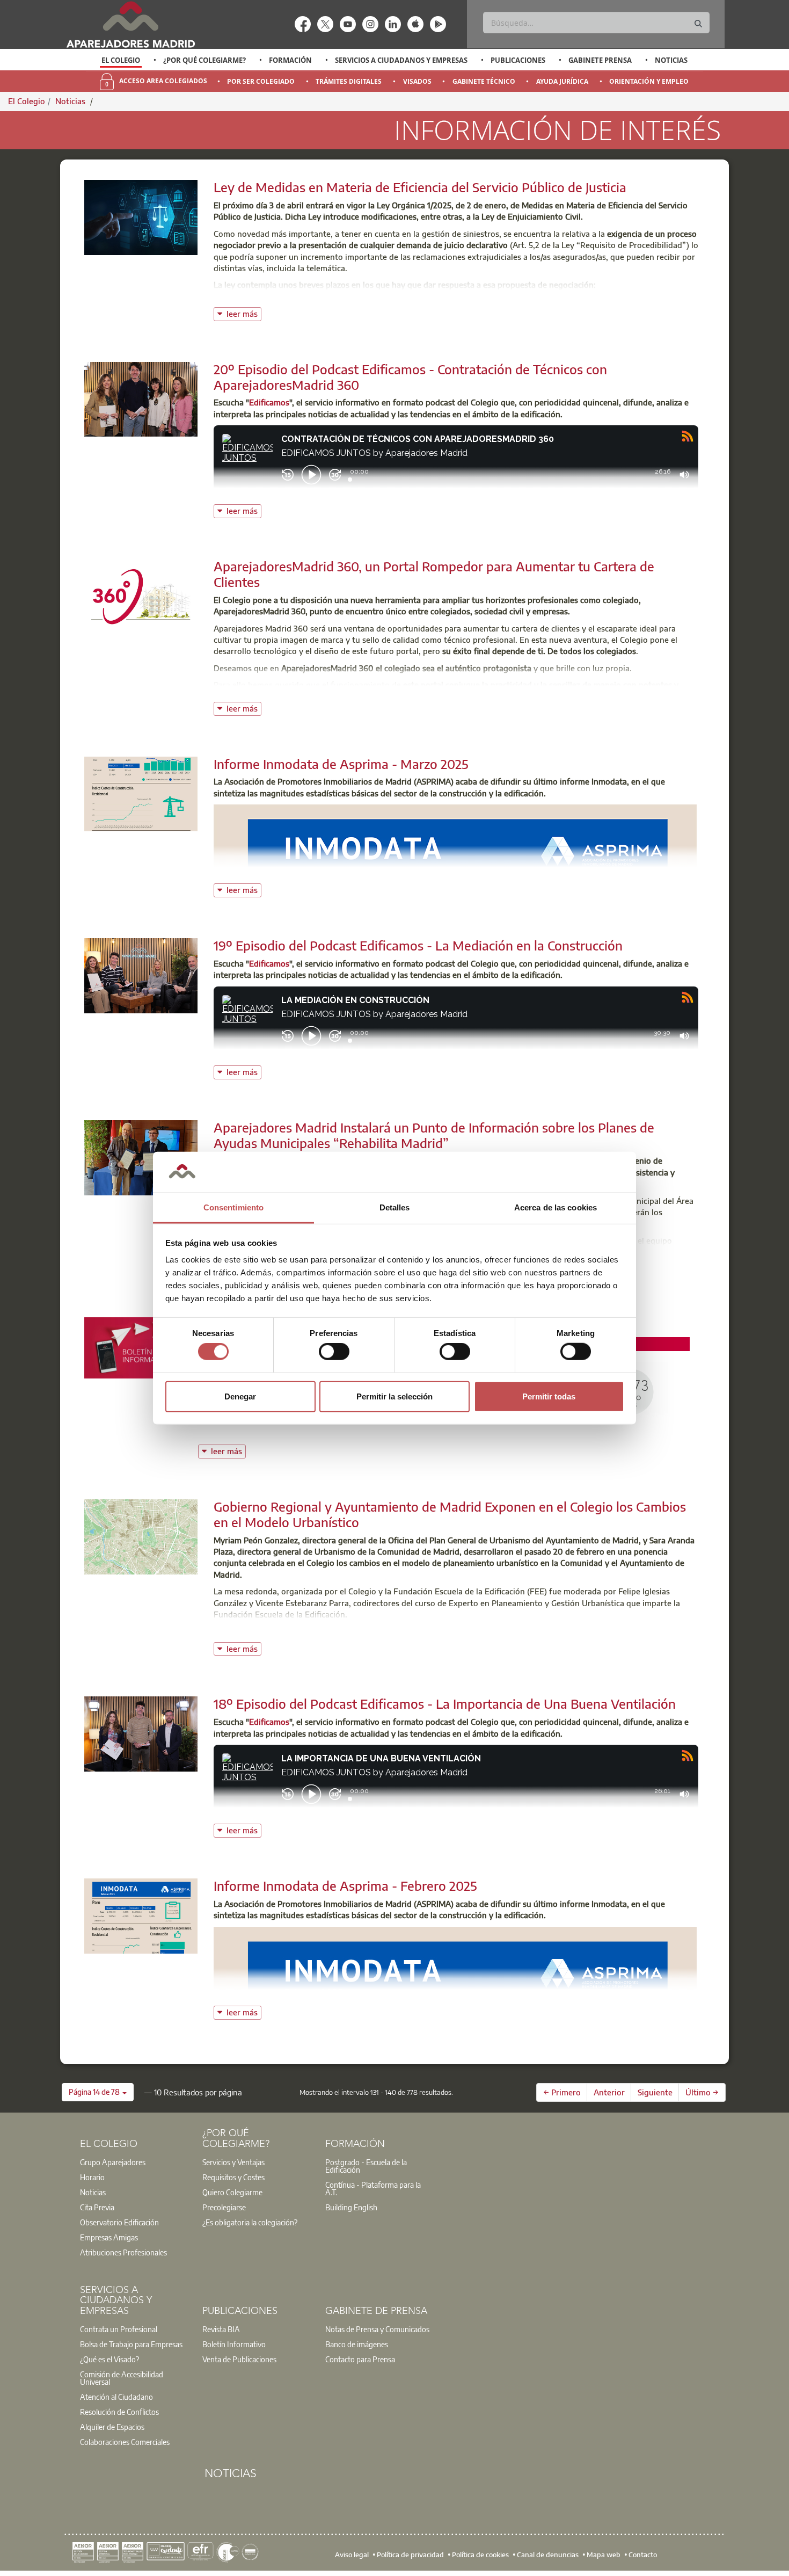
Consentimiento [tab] (233, 1207)
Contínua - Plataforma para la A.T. (373, 2188)
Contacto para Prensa (360, 2359)
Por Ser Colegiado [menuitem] (261, 81)
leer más (244, 313)
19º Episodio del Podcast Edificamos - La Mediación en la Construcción (418, 945)
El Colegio (121, 60)
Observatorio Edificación (119, 2222)
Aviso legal (352, 2555)
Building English (351, 2207)
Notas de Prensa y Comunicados (377, 2329)
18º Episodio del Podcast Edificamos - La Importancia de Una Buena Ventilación (445, 1703)
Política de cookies (480, 2555)
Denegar (240, 1396)
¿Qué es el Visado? (109, 2359)
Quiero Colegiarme (232, 2192)
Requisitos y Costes (233, 2177)
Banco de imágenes (357, 2344)
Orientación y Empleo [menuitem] (649, 81)
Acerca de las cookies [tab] (556, 1207)
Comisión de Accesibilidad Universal (122, 2378)
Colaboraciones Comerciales (125, 2442)
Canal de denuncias (548, 2555)
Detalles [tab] (395, 1207)
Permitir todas (549, 1396)
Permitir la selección (394, 1396)
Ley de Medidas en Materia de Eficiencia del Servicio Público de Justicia (420, 187)
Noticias (671, 60)
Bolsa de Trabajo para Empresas (131, 2344)
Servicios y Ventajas (233, 2162)
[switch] (334, 1352)
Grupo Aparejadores (113, 2162)
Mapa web (604, 2555)
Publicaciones (518, 60)
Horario (92, 2177)
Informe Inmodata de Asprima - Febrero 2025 (345, 1885)
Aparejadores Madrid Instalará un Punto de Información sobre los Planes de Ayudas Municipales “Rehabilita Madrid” (434, 1135)
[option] (121, 60)
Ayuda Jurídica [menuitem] (562, 81)
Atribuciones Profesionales (123, 2252)
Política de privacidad (410, 2555)
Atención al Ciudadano (116, 2397)
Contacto (643, 2555)
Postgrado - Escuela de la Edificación (366, 2166)
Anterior (609, 2092)
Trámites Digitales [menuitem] (349, 81)
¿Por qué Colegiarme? (204, 60)
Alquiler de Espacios (112, 2427)
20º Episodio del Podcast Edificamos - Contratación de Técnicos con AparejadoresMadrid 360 (410, 377)
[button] (98, 2092)
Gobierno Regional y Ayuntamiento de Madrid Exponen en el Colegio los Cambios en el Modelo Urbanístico (450, 1514)
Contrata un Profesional (119, 2329)
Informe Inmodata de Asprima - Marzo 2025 (341, 764)
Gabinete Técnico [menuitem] (484, 81)
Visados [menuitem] (417, 81)
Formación (290, 60)
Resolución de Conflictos (119, 2412)
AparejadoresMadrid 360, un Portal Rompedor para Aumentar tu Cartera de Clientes (434, 574)
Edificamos (269, 402)
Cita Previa (97, 2207)
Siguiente (655, 2092)
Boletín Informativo (234, 2344)
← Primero (562, 2092)
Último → (702, 2092)
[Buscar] (698, 24)
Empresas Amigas (109, 2237)
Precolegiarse (224, 2207)
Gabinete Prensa (600, 60)
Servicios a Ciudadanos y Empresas (401, 60)
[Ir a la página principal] (130, 24)
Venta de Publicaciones (239, 2359)
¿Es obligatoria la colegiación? (250, 2222)
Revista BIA (221, 2329)
